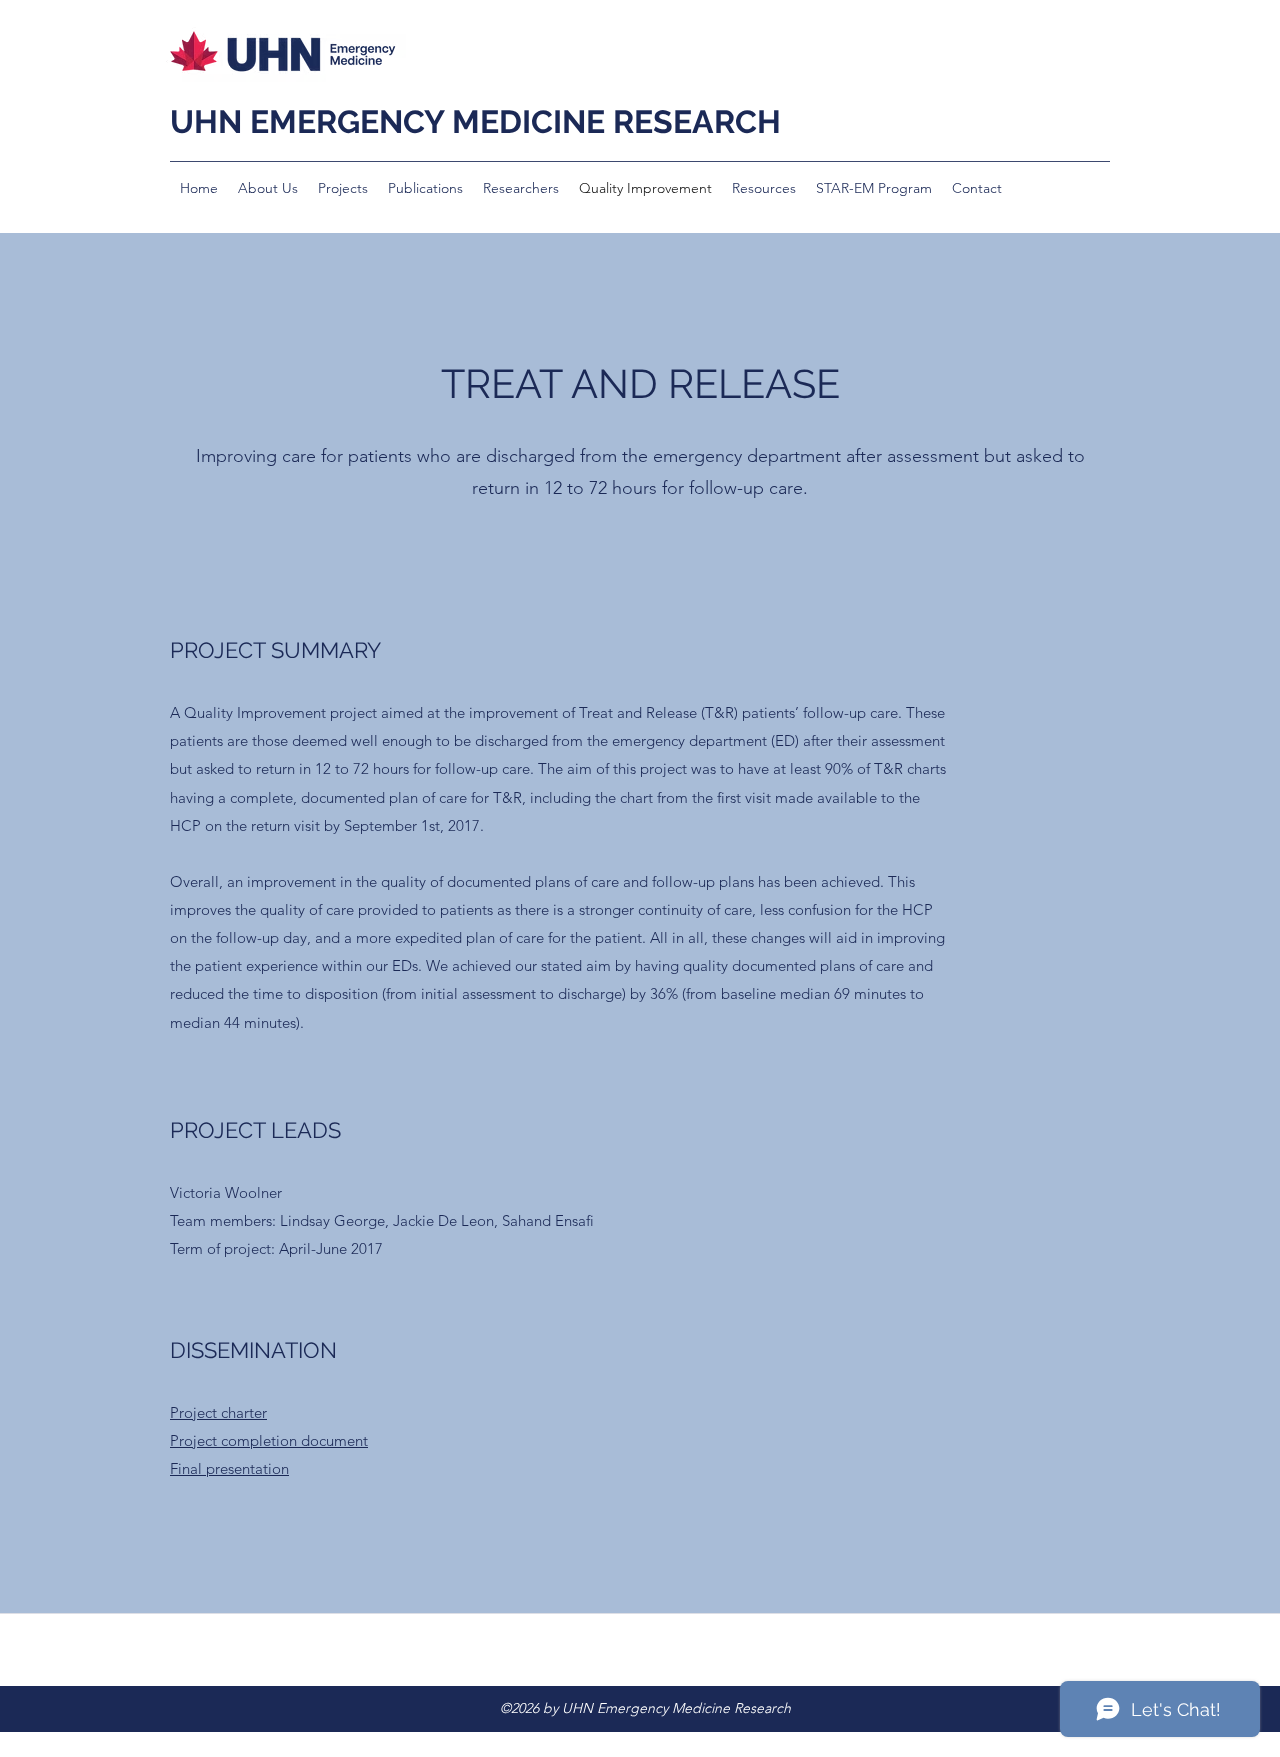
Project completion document (269, 1440)
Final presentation (229, 1468)
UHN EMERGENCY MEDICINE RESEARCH (475, 121)
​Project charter (218, 1412)
